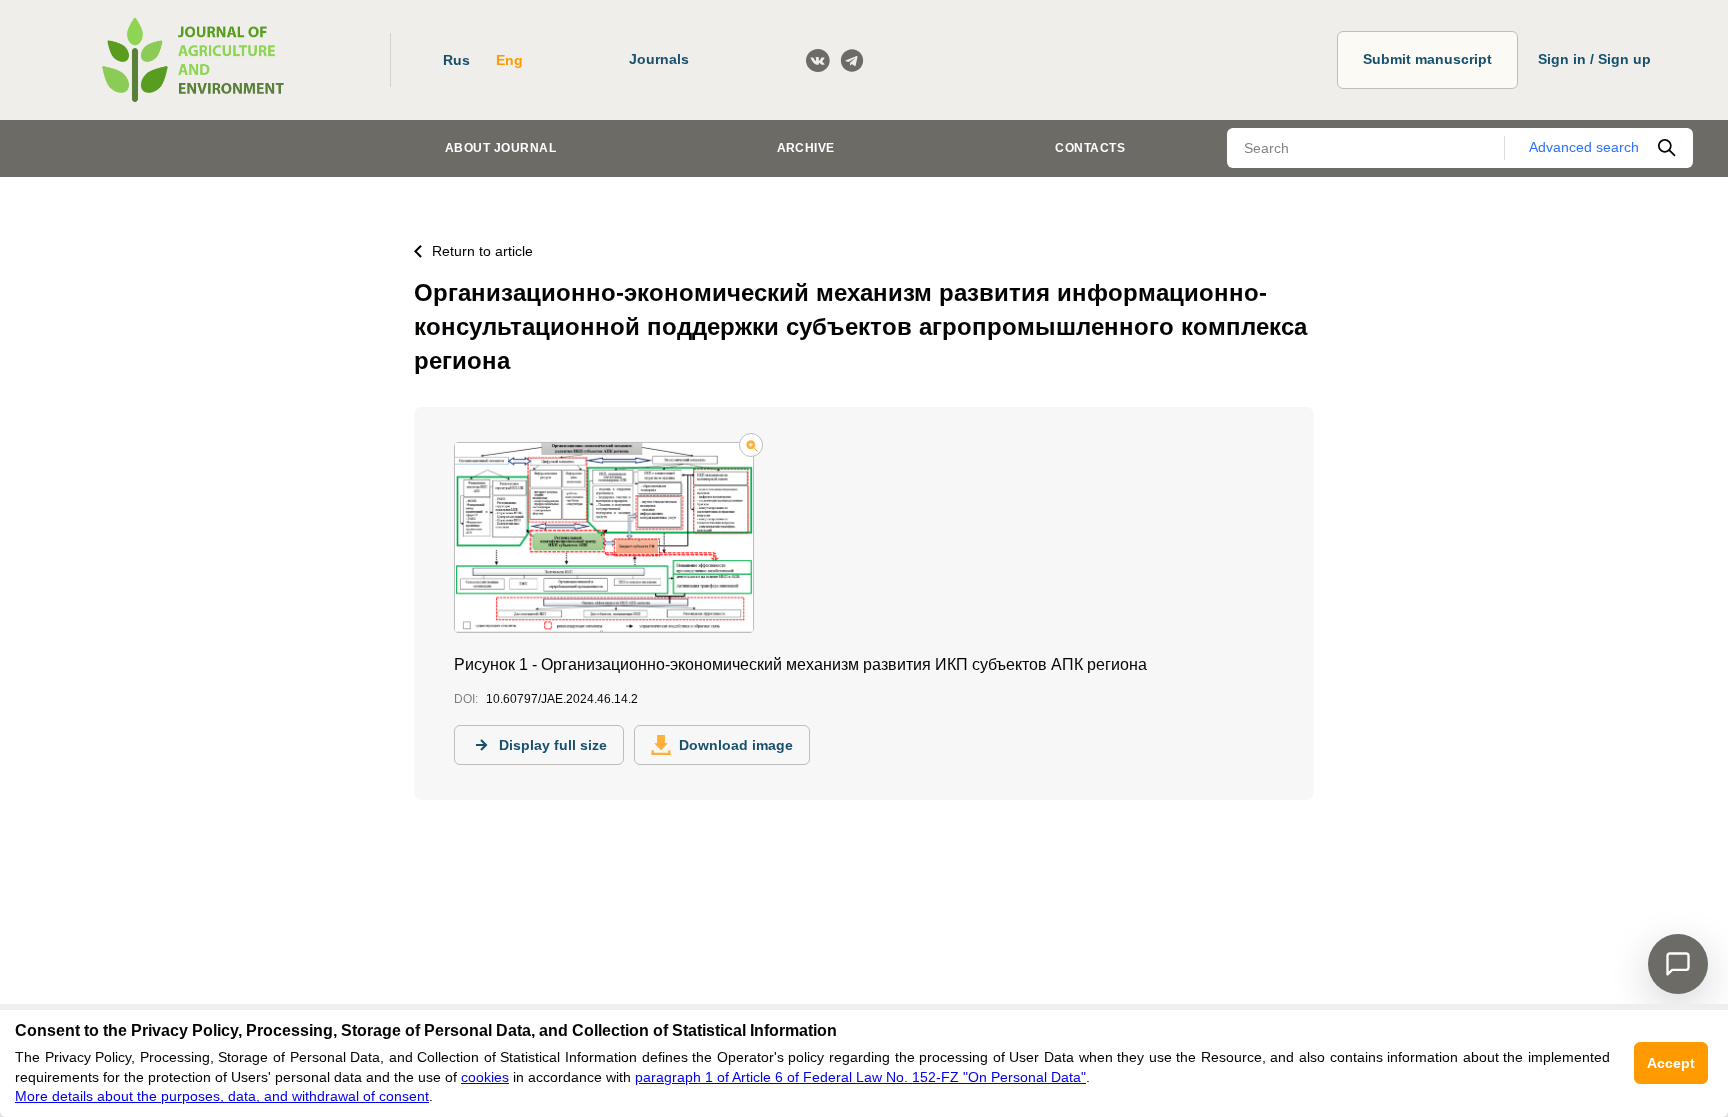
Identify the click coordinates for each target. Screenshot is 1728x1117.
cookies (485, 1077)
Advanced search (1584, 147)
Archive (806, 148)
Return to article (482, 251)
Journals (659, 59)
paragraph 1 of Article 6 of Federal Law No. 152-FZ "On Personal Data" (860, 1077)
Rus (456, 60)
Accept (1671, 1063)
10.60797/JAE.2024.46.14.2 (562, 699)
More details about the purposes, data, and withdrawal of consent (222, 1096)
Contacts (1090, 148)
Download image (736, 745)
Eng (509, 60)
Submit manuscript (1427, 59)
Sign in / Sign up (1594, 59)
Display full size (553, 745)
